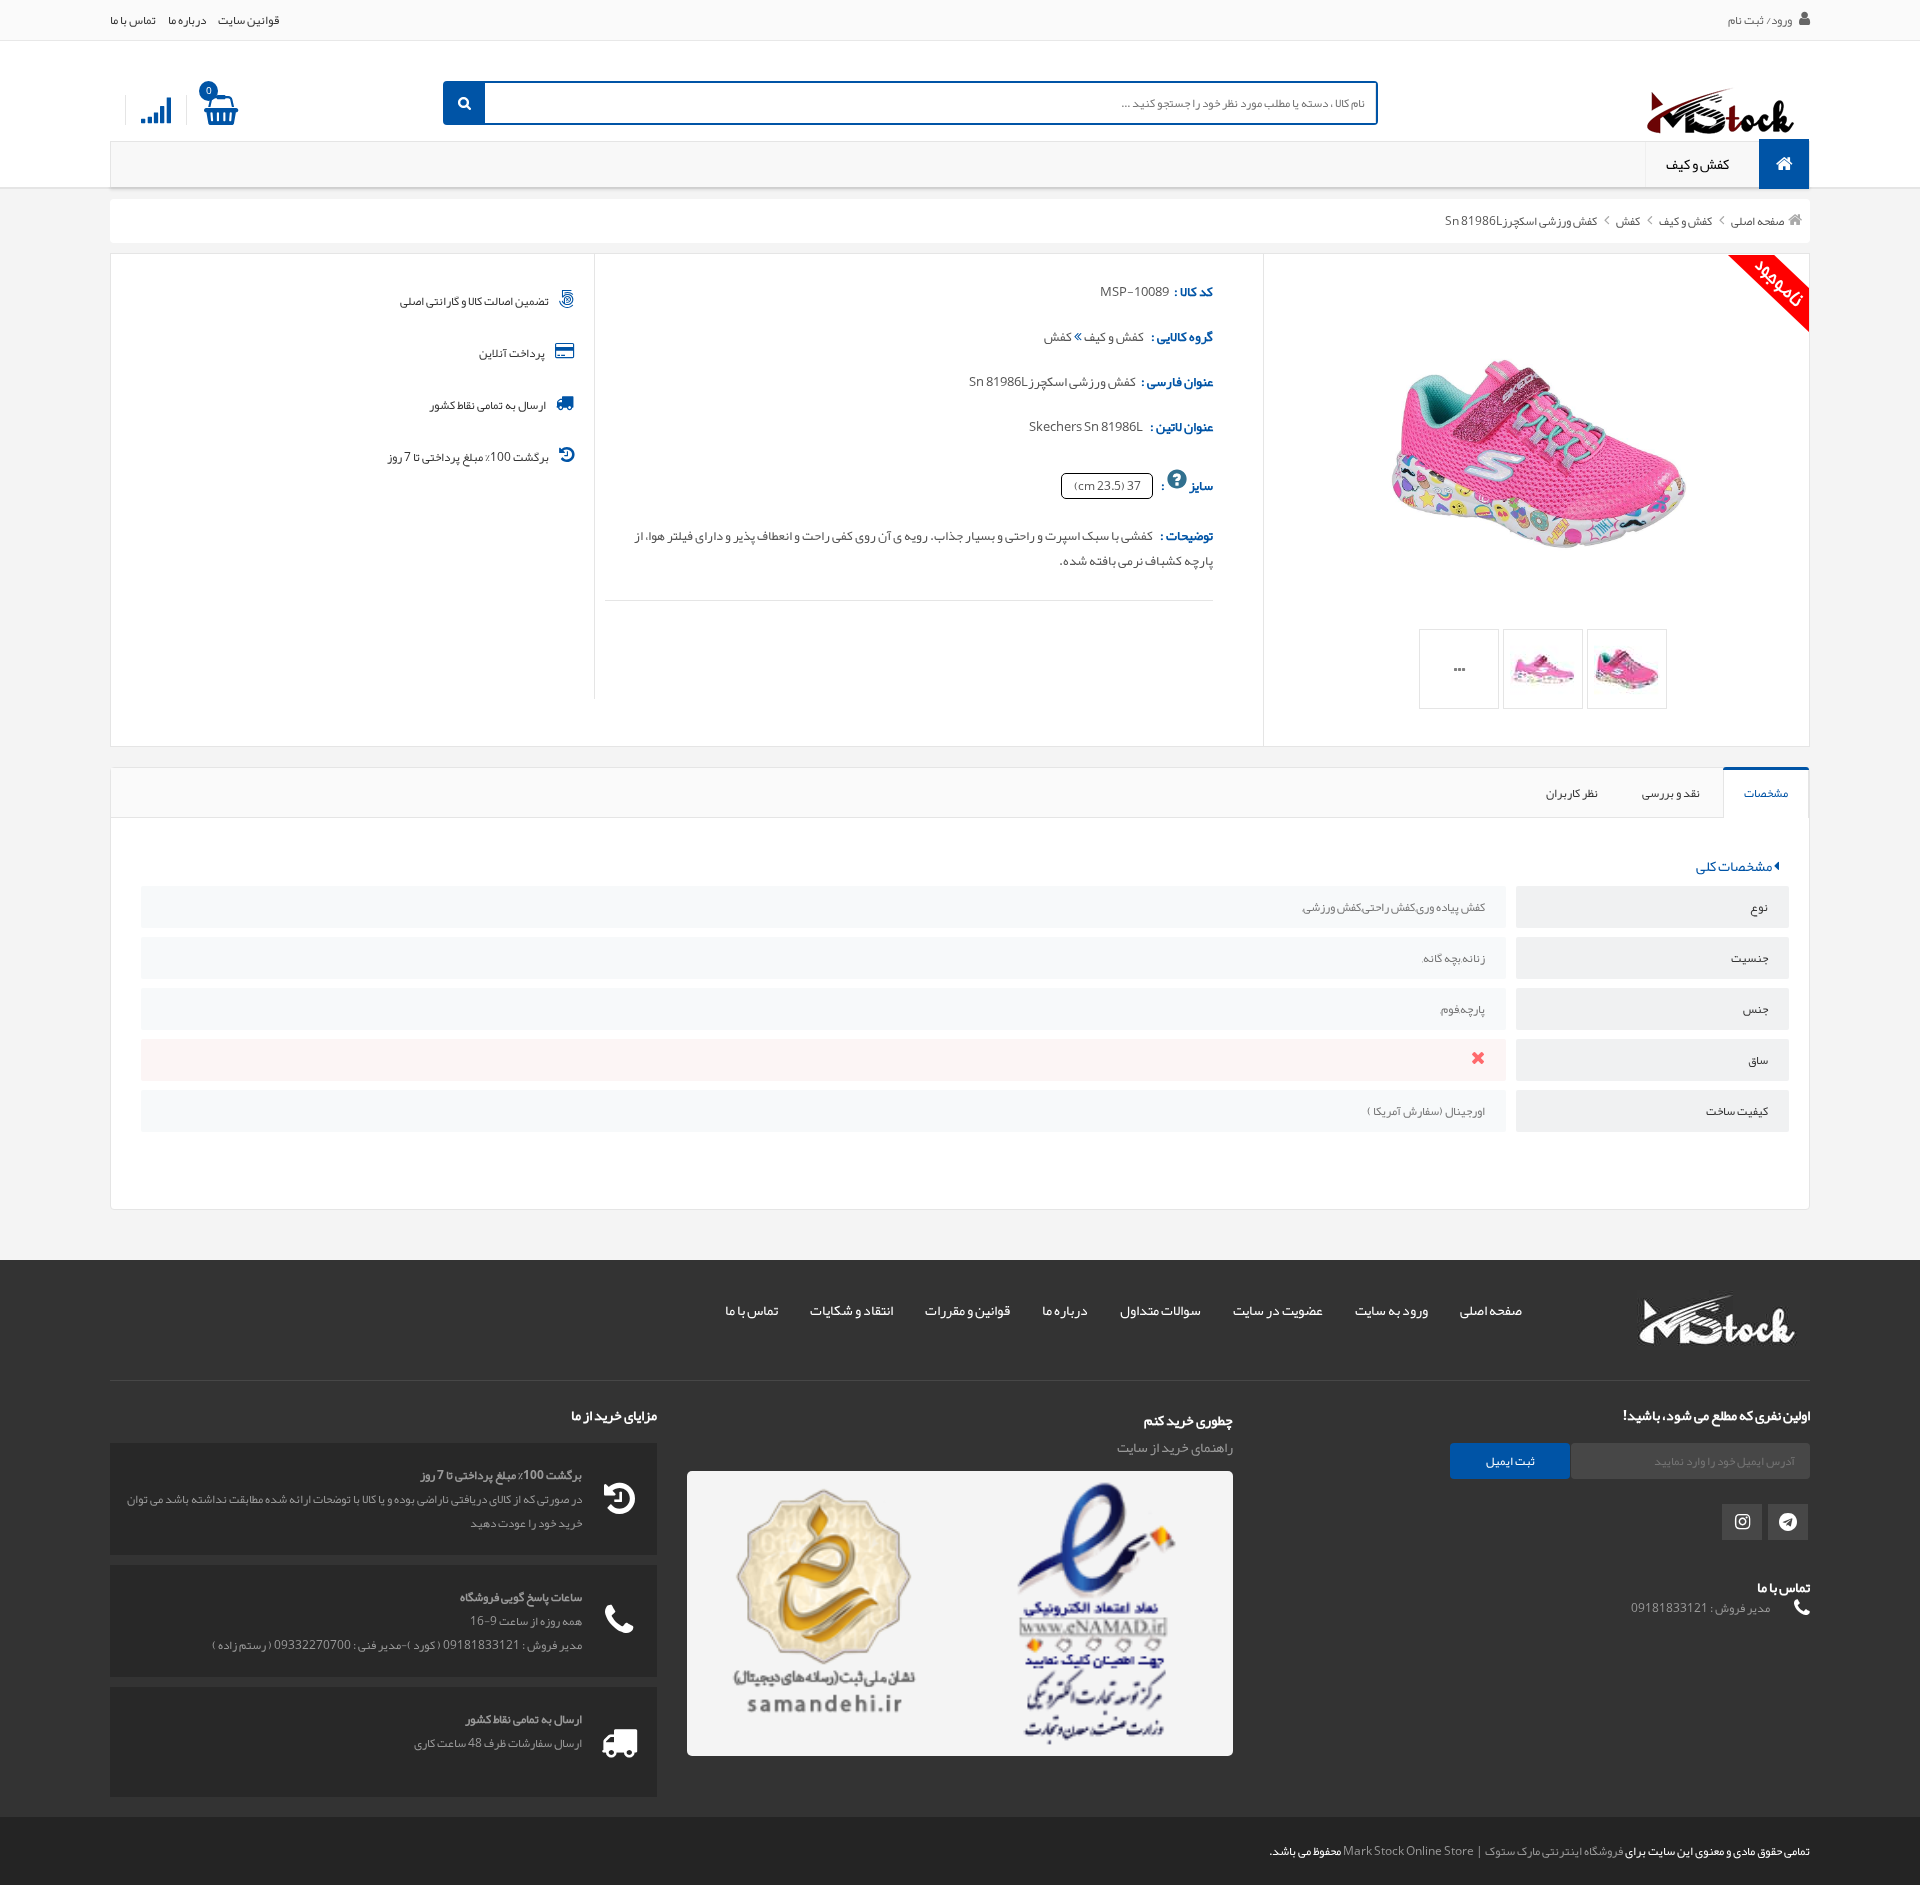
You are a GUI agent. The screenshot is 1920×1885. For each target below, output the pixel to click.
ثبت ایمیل (1510, 1461)
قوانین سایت (248, 20)
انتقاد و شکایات (851, 1310)
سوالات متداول (1160, 1310)
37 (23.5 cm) (1107, 486)
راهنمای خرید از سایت (1175, 1447)
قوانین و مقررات (967, 1310)
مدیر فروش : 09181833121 (1700, 1608)
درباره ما (187, 20)
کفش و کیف (1697, 164)
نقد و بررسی (1671, 793)
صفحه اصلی (1757, 221)
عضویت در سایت (1278, 1310)
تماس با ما (133, 20)
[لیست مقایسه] (156, 111)
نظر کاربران (1572, 793)
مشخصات (1766, 793)
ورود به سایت (1391, 1310)
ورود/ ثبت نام (1761, 20)
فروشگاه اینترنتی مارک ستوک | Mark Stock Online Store (1483, 1851)
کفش (1627, 221)
